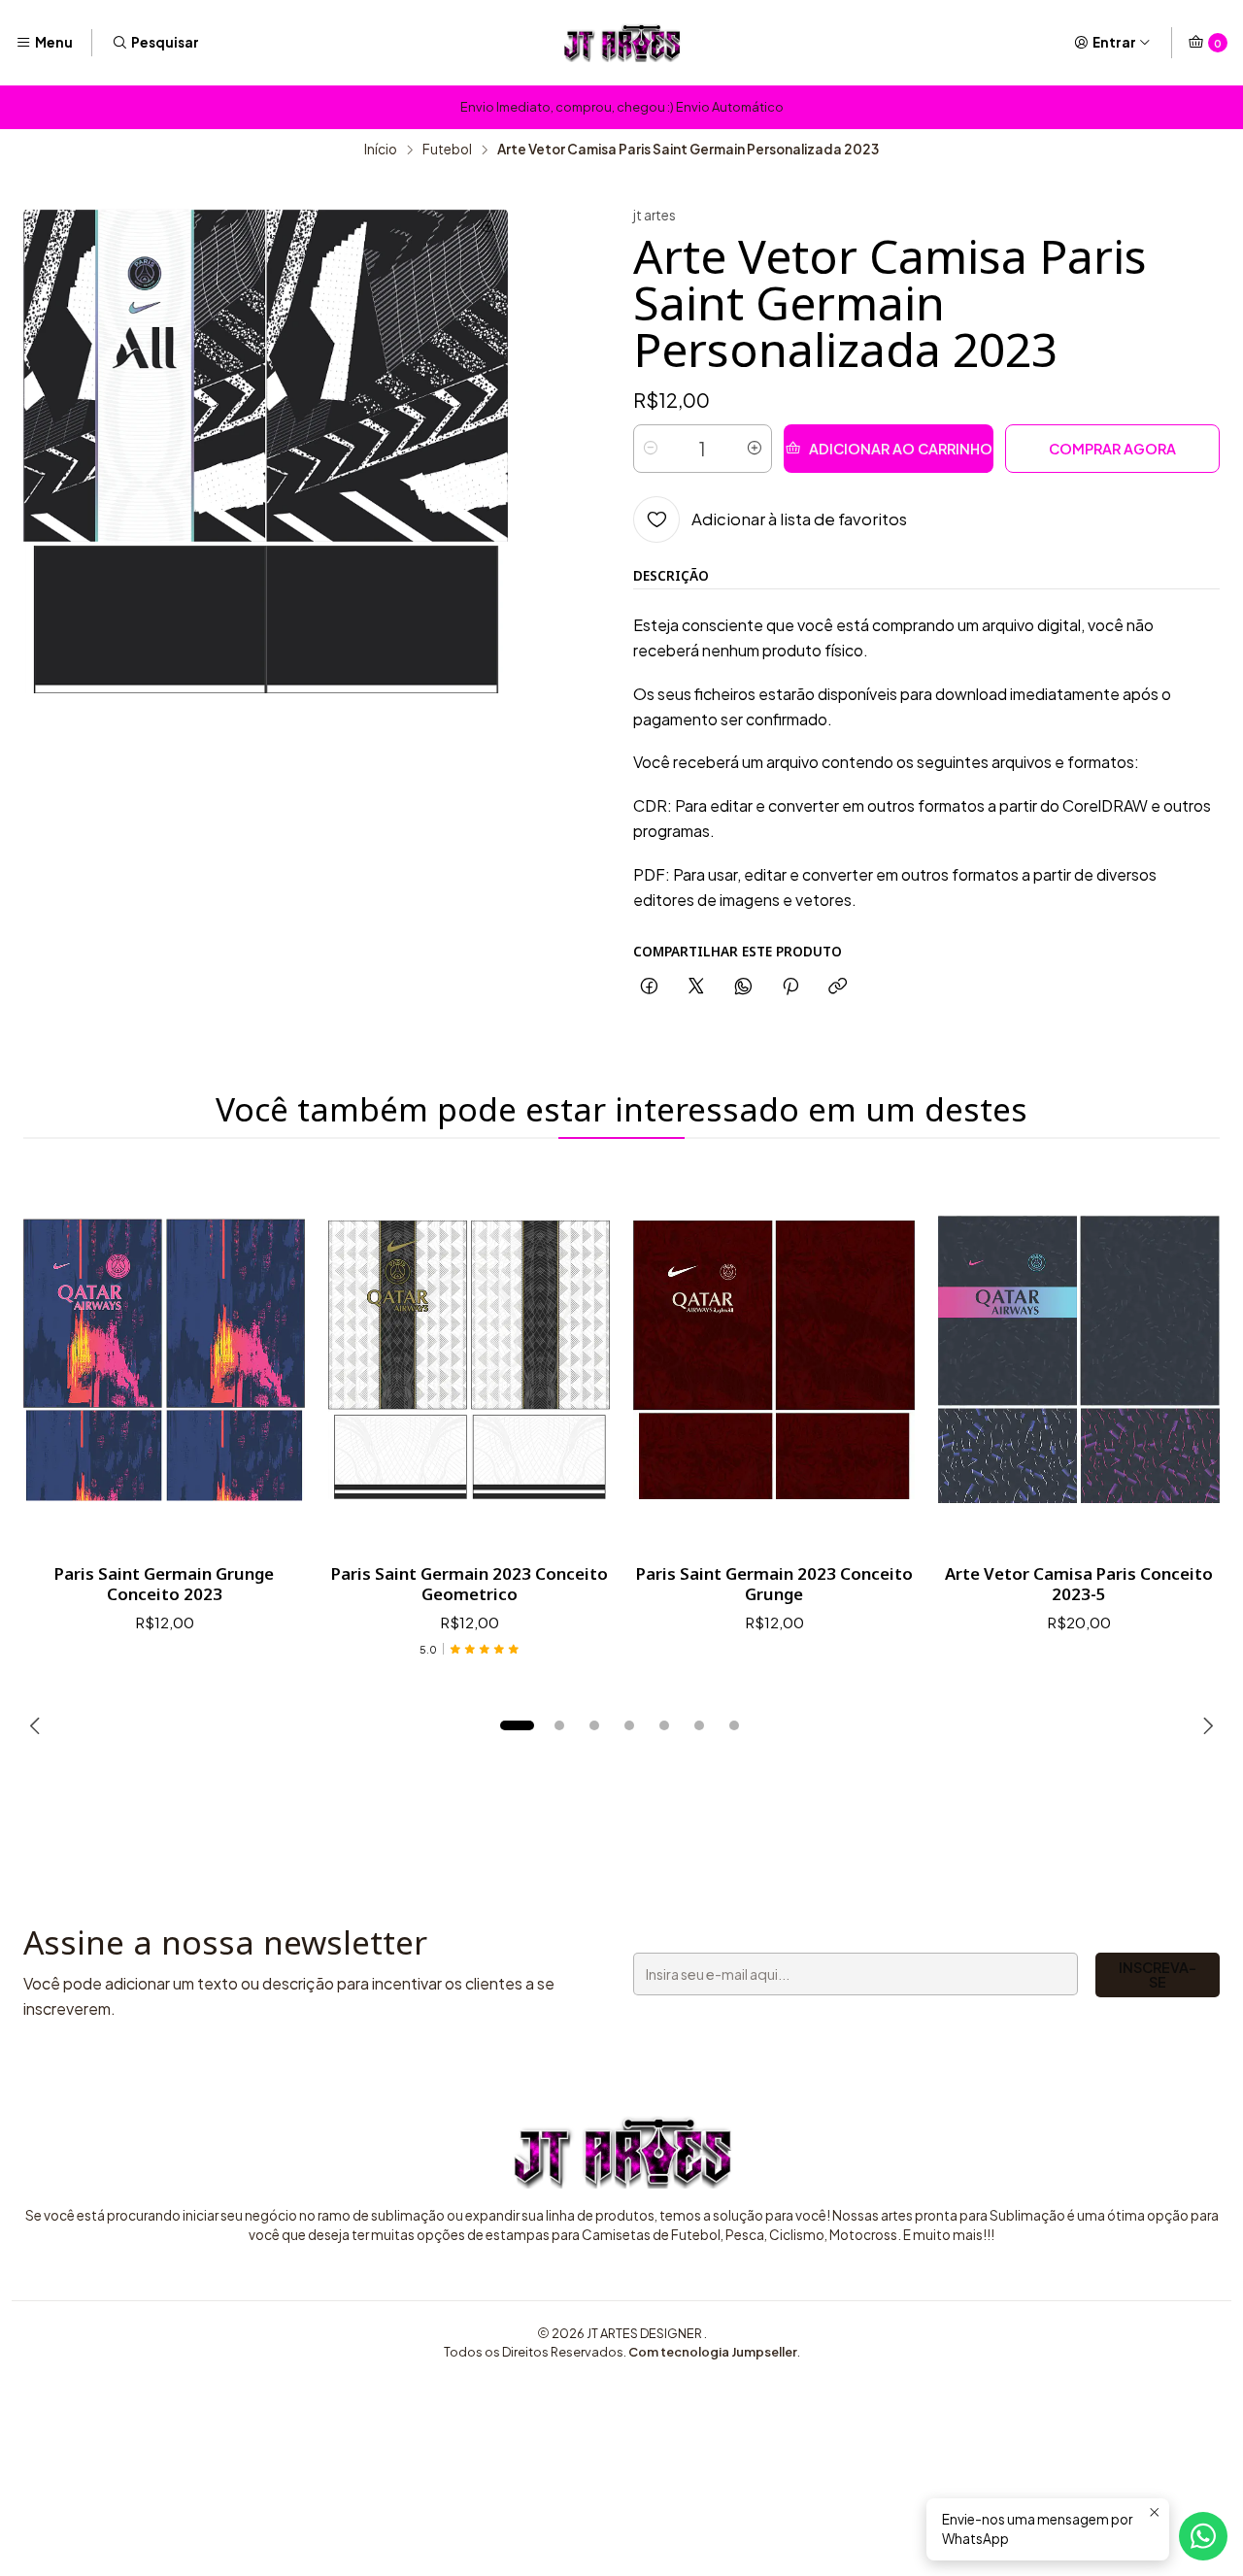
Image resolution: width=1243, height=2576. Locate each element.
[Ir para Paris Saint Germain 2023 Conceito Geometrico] (469, 1360)
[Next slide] (1205, 1725)
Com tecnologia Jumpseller (713, 2352)
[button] (517, 1725)
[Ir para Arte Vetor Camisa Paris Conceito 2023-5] (1079, 1360)
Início (381, 150)
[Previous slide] (38, 1725)
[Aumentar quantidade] (755, 449)
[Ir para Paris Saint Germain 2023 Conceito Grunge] (774, 1360)
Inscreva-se (1158, 1974)
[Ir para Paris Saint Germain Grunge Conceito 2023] (164, 1360)
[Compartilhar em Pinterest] (790, 987)
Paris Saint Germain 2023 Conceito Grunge (774, 1584)
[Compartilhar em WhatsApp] (743, 987)
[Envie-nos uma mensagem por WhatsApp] (1203, 2536)
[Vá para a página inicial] (621, 43)
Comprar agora (1112, 449)
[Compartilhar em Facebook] (649, 987)
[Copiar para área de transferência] (838, 987)
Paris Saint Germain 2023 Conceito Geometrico (470, 1584)
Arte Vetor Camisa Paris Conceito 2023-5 (1079, 1584)
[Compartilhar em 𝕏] (696, 987)
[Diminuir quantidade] (651, 449)
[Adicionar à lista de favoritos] (270, 1360)
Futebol (447, 150)
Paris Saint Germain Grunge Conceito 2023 (164, 1584)
